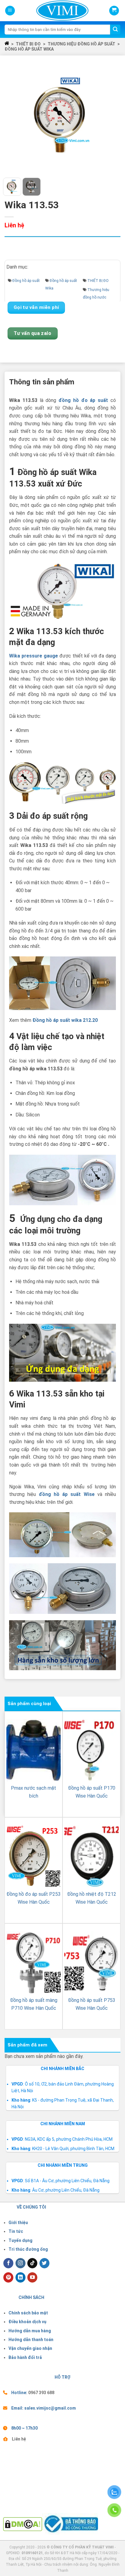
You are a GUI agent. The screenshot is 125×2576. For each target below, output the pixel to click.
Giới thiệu (18, 2223)
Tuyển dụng (20, 2240)
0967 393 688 (41, 2393)
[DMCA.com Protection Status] (23, 2524)
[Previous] (13, 116)
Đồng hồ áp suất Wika (29, 49)
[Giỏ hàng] (114, 11)
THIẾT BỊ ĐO (28, 44)
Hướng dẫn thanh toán (31, 2340)
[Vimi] (52, 11)
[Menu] (10, 11)
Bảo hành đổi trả (25, 2357)
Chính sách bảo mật (28, 2313)
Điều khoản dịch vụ (27, 2322)
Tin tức (16, 2231)
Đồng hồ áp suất (26, 281)
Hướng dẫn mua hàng (30, 2331)
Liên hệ (19, 2439)
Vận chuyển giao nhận (30, 2348)
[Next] (112, 116)
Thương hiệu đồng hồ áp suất (81, 44)
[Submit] (115, 30)
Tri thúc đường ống (28, 2249)
